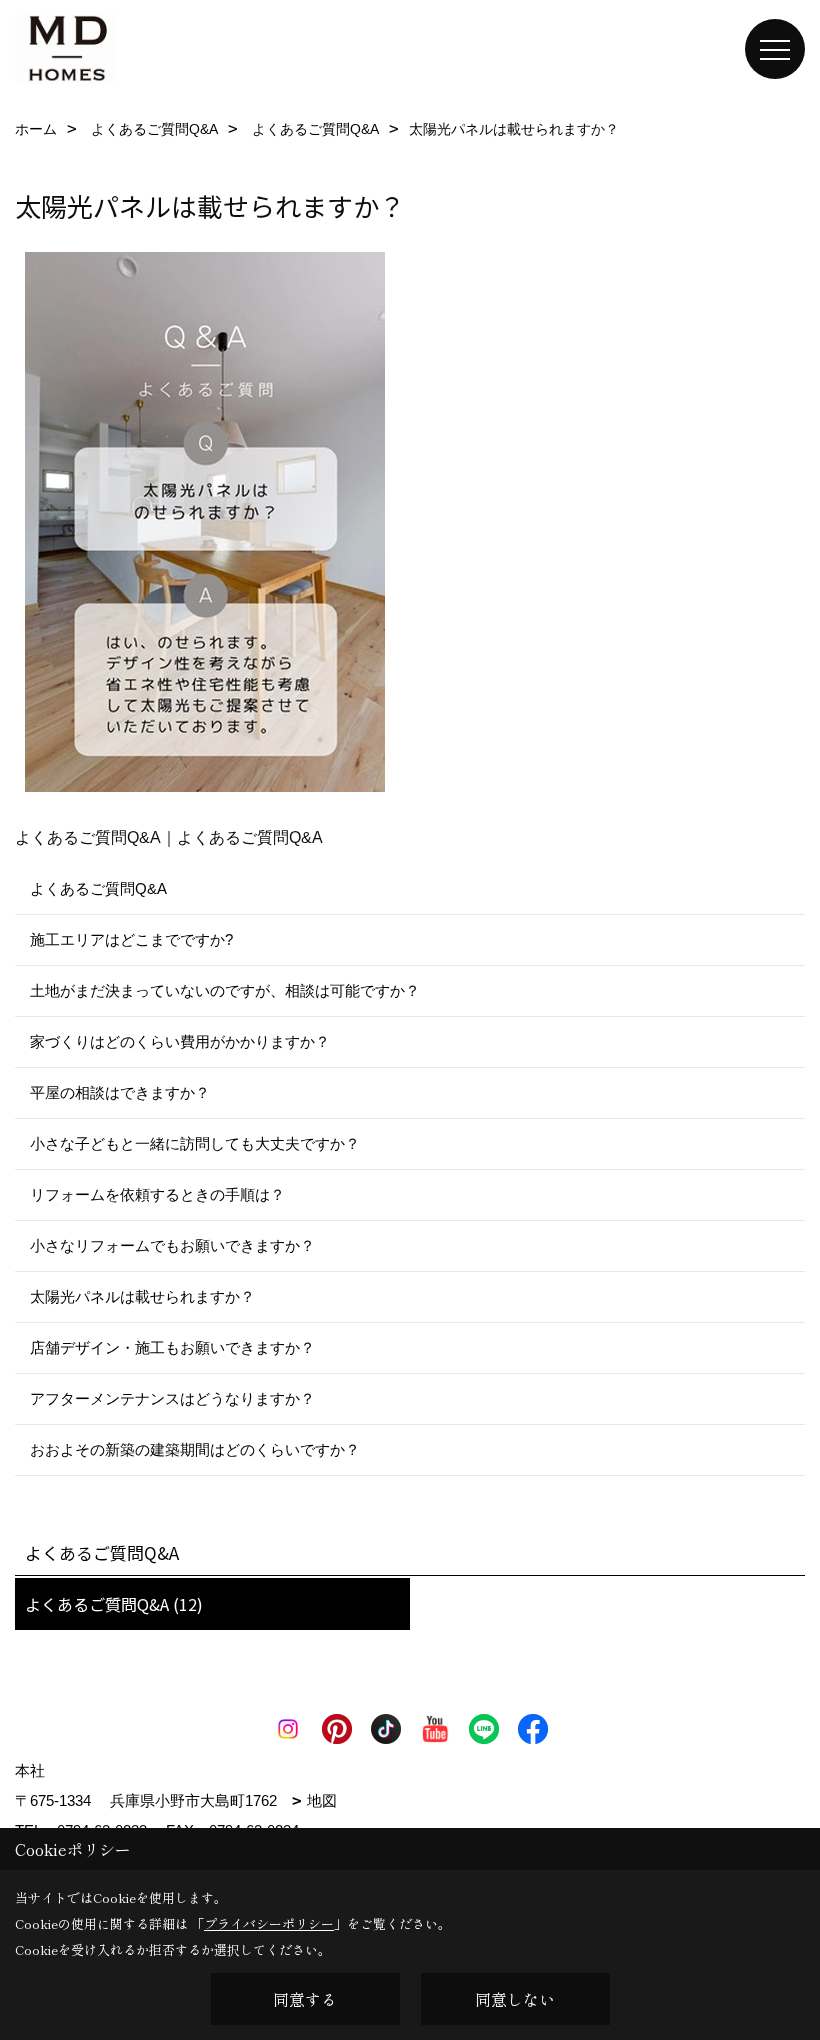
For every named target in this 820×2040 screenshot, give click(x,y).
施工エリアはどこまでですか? (131, 939)
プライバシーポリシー (269, 1923)
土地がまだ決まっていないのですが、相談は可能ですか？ (225, 990)
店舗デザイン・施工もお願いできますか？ (172, 1347)
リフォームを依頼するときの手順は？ (157, 1194)
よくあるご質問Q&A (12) (114, 1604)
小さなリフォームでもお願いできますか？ (172, 1245)
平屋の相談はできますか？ (120, 1092)
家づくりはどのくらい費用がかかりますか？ (180, 1041)
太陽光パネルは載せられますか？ (142, 1296)
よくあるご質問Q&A (98, 888)
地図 (322, 1800)
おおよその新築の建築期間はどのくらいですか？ (195, 1449)
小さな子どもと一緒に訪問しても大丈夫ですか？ (195, 1143)
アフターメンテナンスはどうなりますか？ (172, 1398)
